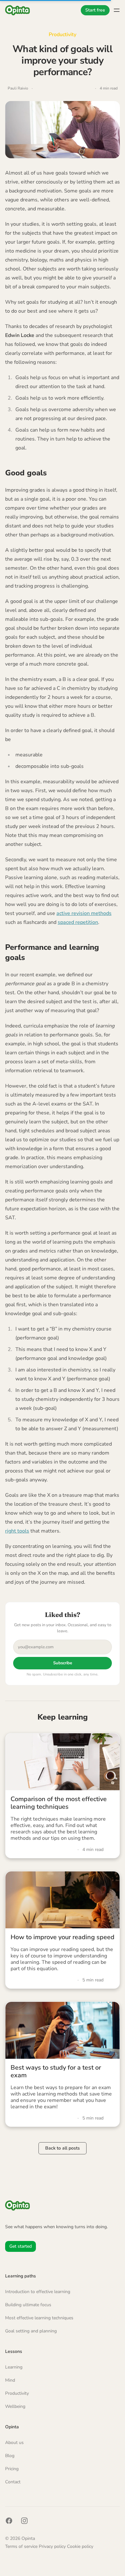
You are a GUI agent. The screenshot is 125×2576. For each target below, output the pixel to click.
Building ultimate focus (28, 2305)
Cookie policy (80, 2546)
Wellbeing (15, 2406)
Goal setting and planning (31, 2331)
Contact (13, 2482)
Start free (95, 10)
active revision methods (84, 913)
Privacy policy (53, 2546)
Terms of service (22, 2546)
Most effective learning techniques (39, 2318)
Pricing (12, 2469)
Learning (14, 2367)
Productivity (63, 35)
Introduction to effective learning (38, 2292)
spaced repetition (78, 922)
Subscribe (63, 1663)
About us (14, 2443)
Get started (21, 2246)
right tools (17, 1531)
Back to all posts (63, 2148)
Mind (10, 2380)
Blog (10, 2456)
